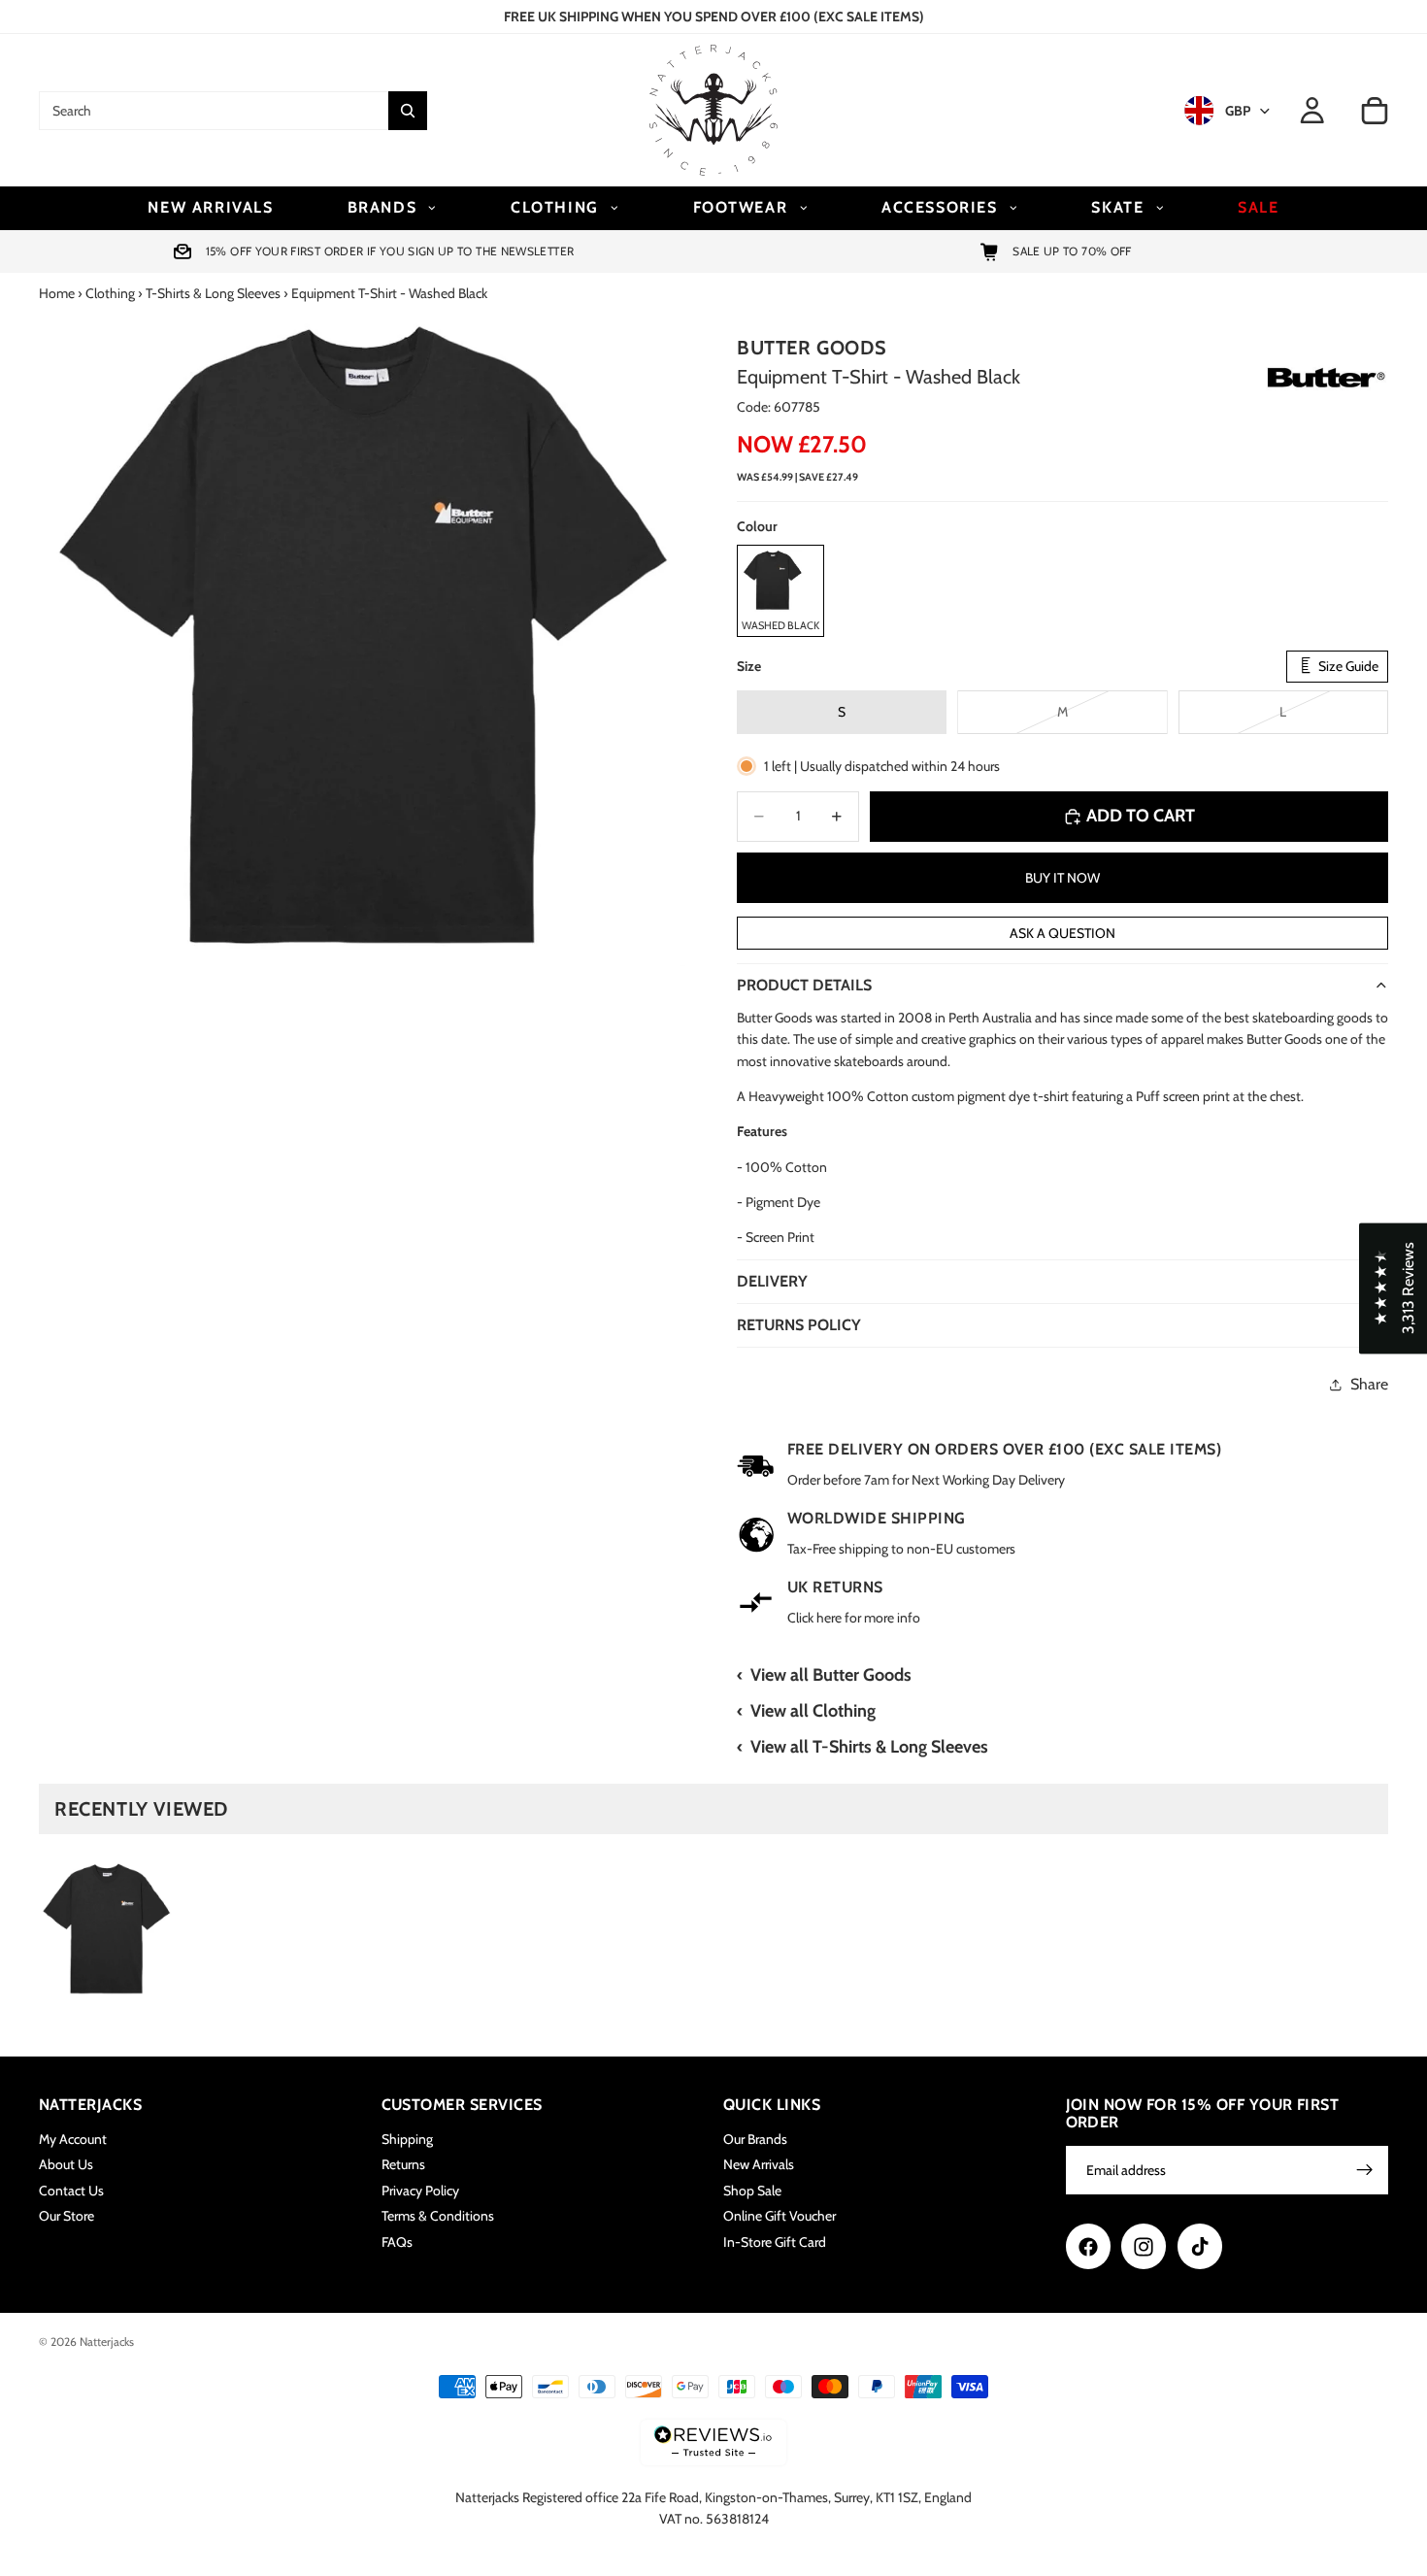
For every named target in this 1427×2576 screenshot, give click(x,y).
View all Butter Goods (831, 1675)
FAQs (397, 2241)
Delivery (772, 1281)
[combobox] (214, 111)
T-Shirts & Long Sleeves (213, 293)
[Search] (408, 111)
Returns (403, 2164)
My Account (73, 2139)
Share (1369, 1384)
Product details (804, 985)
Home (57, 293)
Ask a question (1062, 933)
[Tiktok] (1200, 2246)
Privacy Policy (420, 2190)
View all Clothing (813, 1711)
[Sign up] (1365, 2170)
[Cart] (1375, 111)
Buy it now (1062, 878)
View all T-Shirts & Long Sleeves (869, 1747)
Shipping (407, 2139)
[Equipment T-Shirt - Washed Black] (107, 1929)
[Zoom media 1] (365, 640)
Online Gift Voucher (780, 2216)
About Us (66, 2164)
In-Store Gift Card (775, 2241)
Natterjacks (107, 2342)
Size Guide (1347, 666)
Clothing (110, 293)
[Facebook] (1088, 2246)
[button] (1393, 1288)
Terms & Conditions (438, 2216)
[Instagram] (1144, 2246)
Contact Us (71, 2190)
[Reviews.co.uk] (713, 2442)
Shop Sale (752, 2190)
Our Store (66, 2216)
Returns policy (799, 1325)
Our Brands (755, 2139)
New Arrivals (759, 2164)
